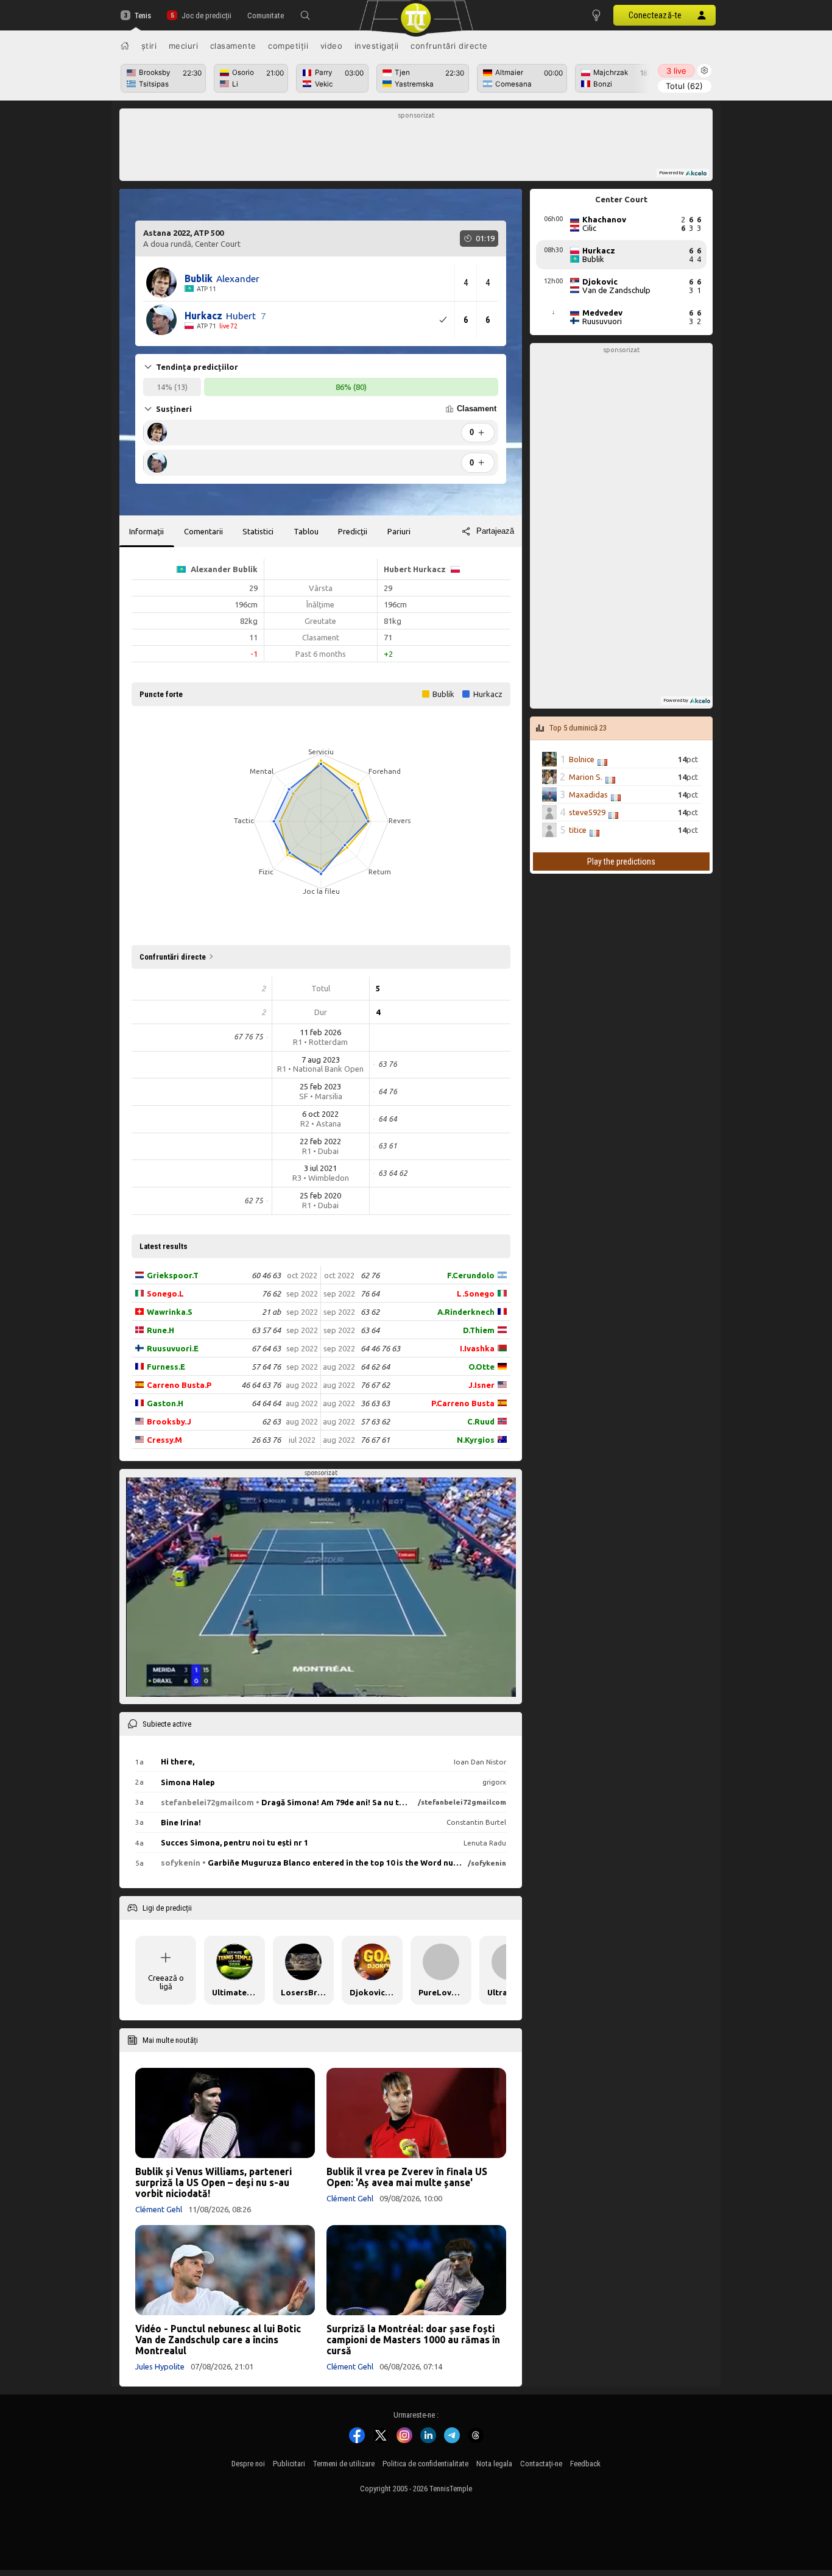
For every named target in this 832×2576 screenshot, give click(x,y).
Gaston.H (165, 1403)
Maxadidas (588, 794)
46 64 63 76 (261, 1385)
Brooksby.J (169, 1421)
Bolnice (582, 759)
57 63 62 (375, 1421)
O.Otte (481, 1367)
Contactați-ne (541, 2464)
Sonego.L (165, 1293)
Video (332, 46)
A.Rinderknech (466, 1312)
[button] (305, 15)
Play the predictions (621, 862)
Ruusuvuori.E (173, 1348)
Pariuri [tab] (399, 531)
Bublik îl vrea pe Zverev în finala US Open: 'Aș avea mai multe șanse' (407, 2177)
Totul (684, 86)
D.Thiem (479, 1330)
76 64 (370, 1293)
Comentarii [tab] (203, 531)
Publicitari (289, 2464)
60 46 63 (266, 1275)
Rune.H (160, 1330)
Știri (149, 46)
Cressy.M (164, 1440)
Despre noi (248, 2464)
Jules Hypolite (160, 2366)
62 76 (370, 1275)
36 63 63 (375, 1403)
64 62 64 (375, 1367)
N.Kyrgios (476, 1440)
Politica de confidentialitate (425, 2464)
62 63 (271, 1421)
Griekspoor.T (173, 1275)
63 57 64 (266, 1330)
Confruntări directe (449, 46)
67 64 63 (266, 1348)
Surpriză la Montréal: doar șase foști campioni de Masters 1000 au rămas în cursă (413, 2340)
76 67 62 (375, 1385)
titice (578, 830)
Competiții (288, 46)
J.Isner (481, 1385)
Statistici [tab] (258, 531)
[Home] (125, 46)
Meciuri (184, 46)
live (676, 71)
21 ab (271, 1312)
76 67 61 (375, 1440)
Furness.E (166, 1367)
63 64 (370, 1330)
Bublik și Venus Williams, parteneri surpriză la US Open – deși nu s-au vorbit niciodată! (213, 2182)
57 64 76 (266, 1367)
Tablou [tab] (306, 531)
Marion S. (586, 777)
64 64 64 (266, 1403)
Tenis (143, 16)
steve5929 (587, 812)
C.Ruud (481, 1421)
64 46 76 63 (380, 1348)
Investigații (377, 46)
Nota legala (494, 2464)
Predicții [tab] (353, 531)
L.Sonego (476, 1293)
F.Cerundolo (471, 1275)
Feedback (585, 2464)
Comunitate (266, 16)
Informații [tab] (146, 531)
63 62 (370, 1312)
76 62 (271, 1293)
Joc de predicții (206, 16)
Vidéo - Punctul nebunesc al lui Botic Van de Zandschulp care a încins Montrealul (218, 2340)
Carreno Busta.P (179, 1385)
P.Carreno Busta (463, 1403)
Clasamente (233, 46)
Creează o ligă (166, 1982)
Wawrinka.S (170, 1312)
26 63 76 (266, 1440)
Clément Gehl (159, 2209)
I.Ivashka (477, 1348)
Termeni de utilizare (344, 2464)
